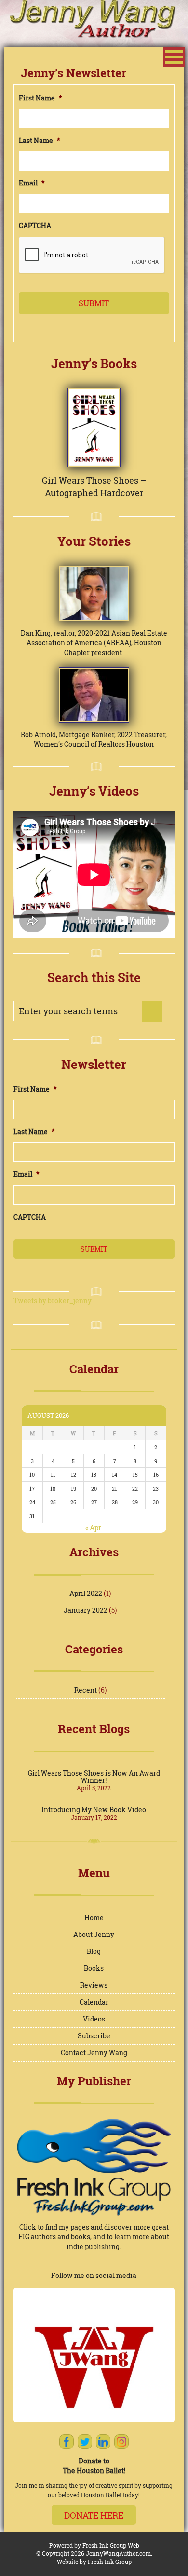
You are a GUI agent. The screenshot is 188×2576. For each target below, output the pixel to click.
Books (94, 1968)
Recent (86, 1690)
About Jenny (94, 1934)
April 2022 (86, 1593)
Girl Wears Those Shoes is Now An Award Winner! (94, 1777)
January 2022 (86, 1610)
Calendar (94, 2002)
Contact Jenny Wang (94, 2053)
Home (94, 1917)
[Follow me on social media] (94, 2355)
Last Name (40, 141)
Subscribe (94, 2036)
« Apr (93, 1528)
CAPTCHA (35, 226)
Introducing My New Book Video (94, 1810)
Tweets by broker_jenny (53, 1301)
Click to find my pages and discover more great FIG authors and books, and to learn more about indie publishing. (94, 2237)
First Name (40, 98)
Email (32, 183)
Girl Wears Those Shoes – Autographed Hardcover (94, 486)
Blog (94, 1951)
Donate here (94, 2515)
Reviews (94, 1985)
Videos (94, 2019)
